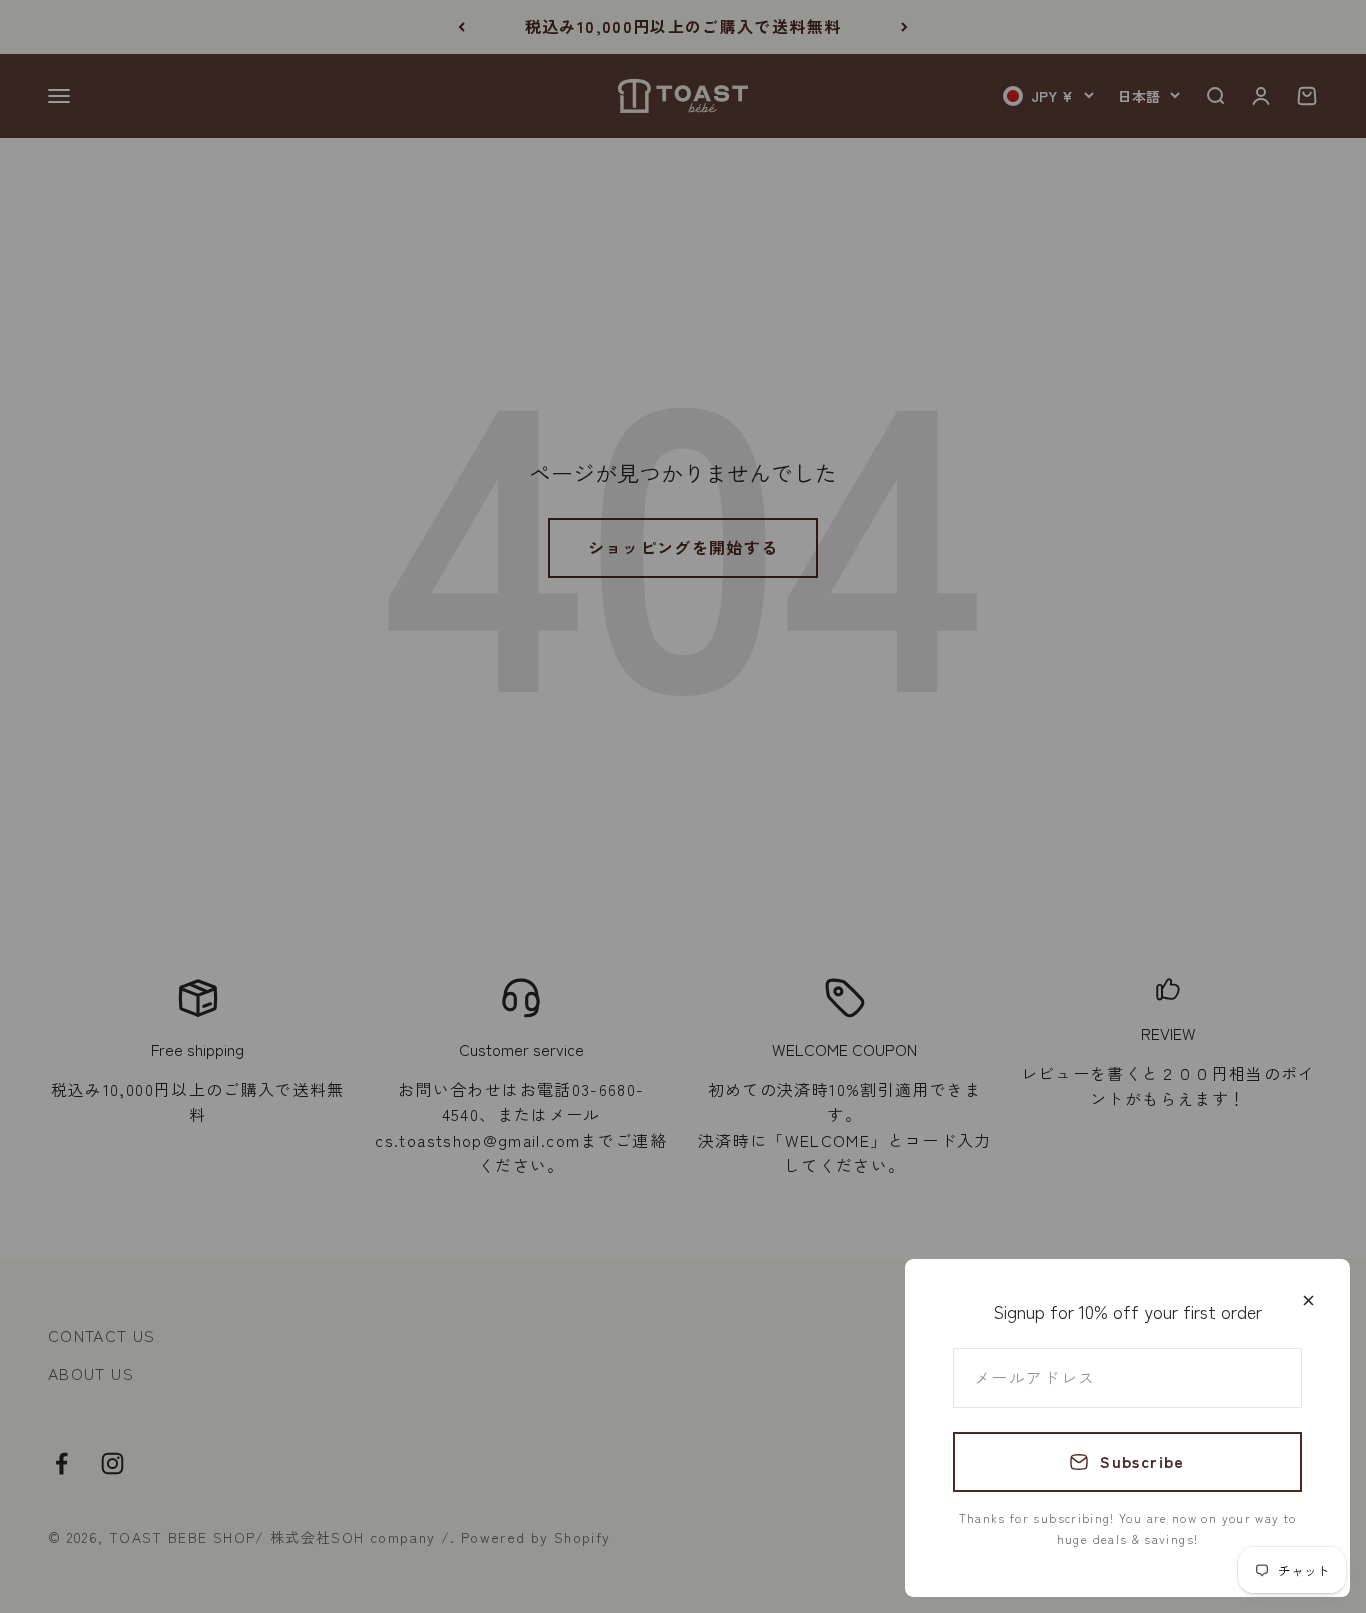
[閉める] (1308, 1300)
